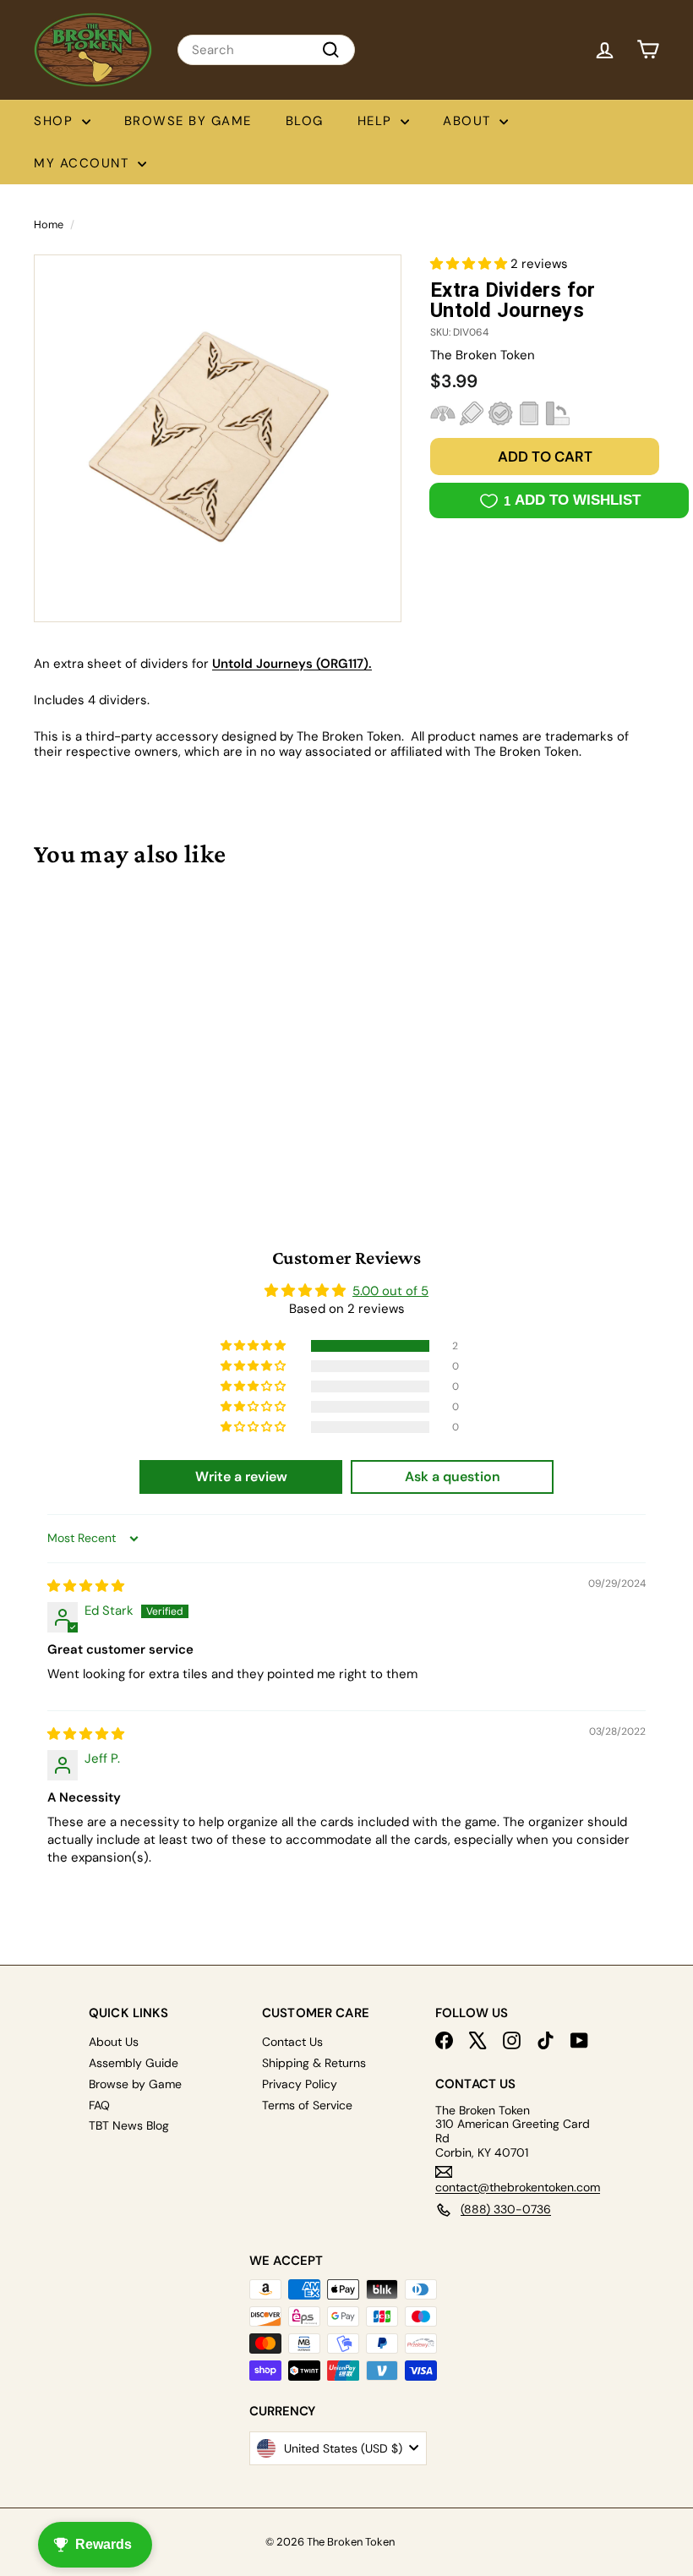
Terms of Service (307, 2105)
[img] (86, 1586)
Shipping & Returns (314, 2063)
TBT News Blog (129, 2125)
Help (377, 121)
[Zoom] (218, 438)
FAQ (99, 2105)
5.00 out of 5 (390, 1291)
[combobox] (266, 50)
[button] (470, 264)
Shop (56, 121)
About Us (114, 2042)
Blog (305, 121)
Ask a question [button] (453, 1477)
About (469, 121)
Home (49, 224)
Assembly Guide (134, 2063)
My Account (84, 163)
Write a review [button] (241, 1477)
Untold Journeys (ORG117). (292, 664)
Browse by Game (188, 121)
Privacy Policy (300, 2084)
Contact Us (292, 2042)
